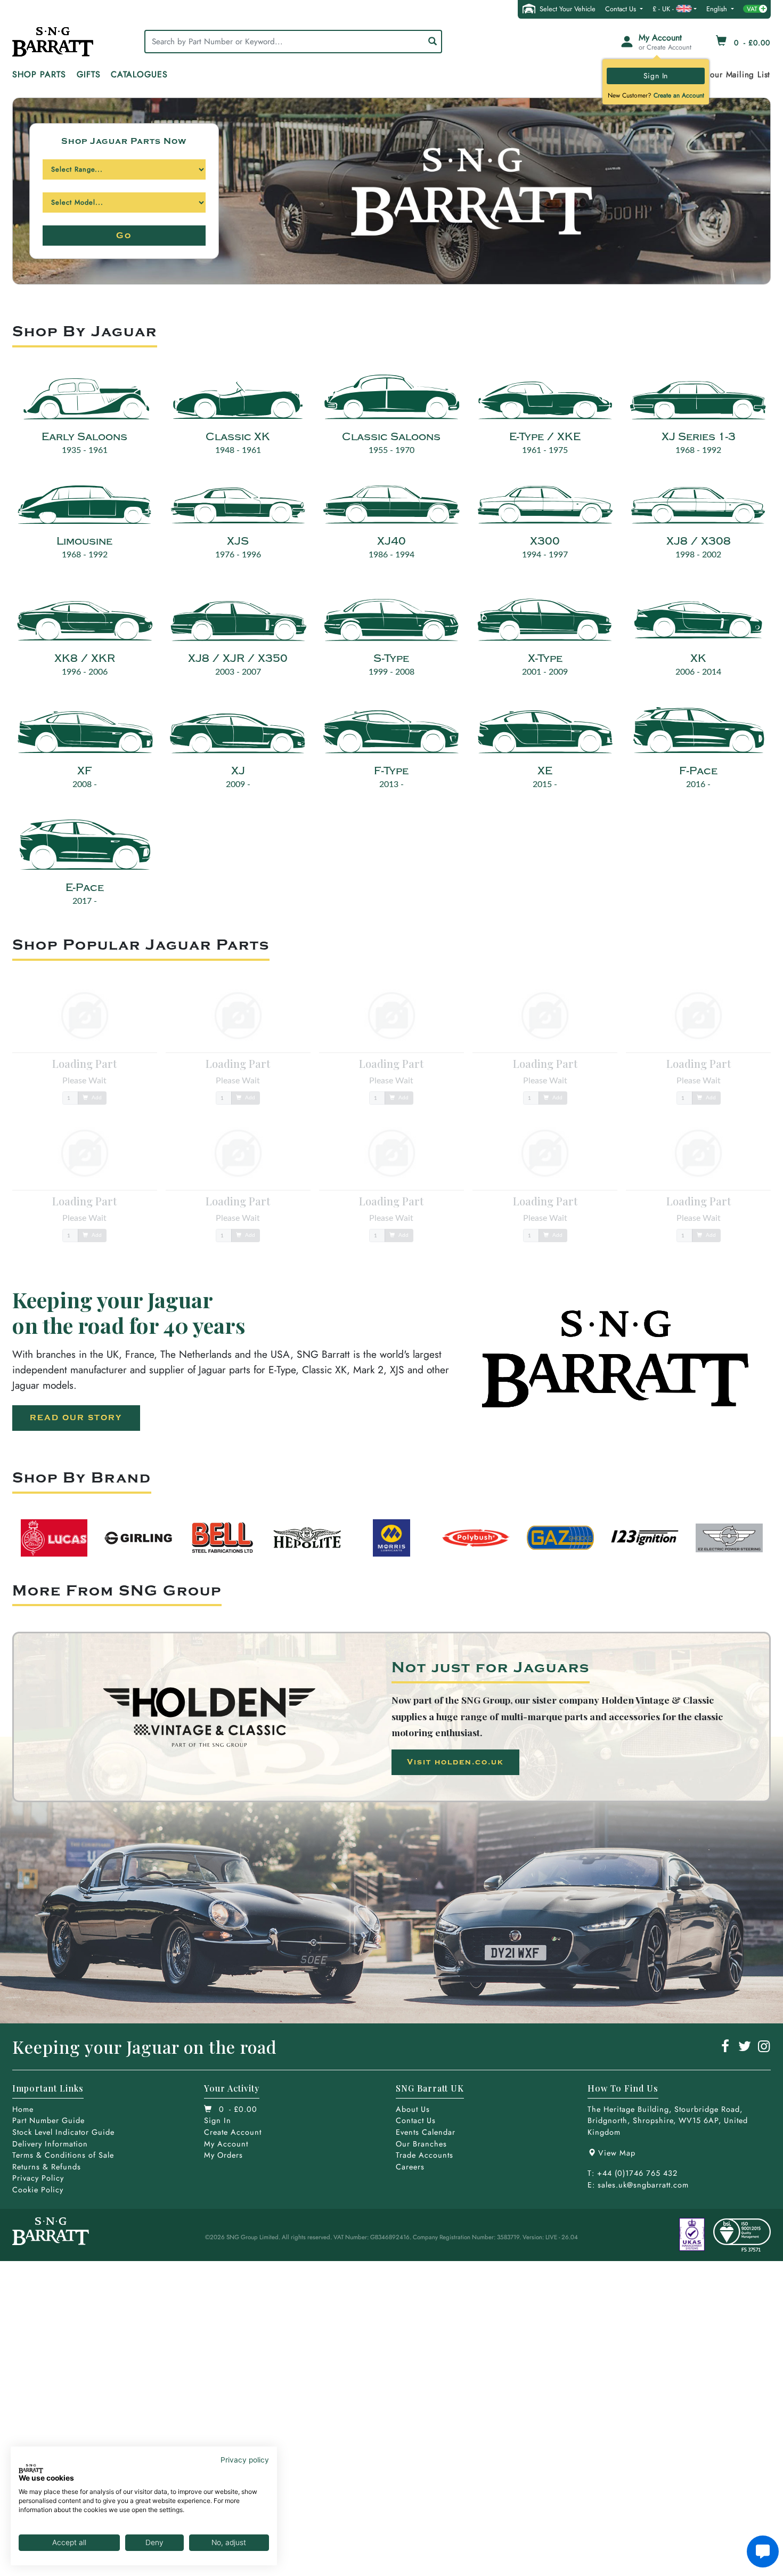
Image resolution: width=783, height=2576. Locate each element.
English (718, 9)
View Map (617, 2153)
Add (96, 1098)
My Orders (223, 2155)
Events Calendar (426, 2132)
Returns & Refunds (47, 2167)
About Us (413, 2109)
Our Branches (421, 2144)
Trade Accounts (425, 2155)
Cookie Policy (38, 2190)
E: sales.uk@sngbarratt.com (638, 2185)
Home (23, 2109)
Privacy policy (245, 2460)
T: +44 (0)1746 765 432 (633, 2173)
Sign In (656, 76)
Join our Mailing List (731, 75)
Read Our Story (76, 1418)
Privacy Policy (38, 2178)
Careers (410, 2167)
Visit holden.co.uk (455, 1762)
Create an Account (679, 95)
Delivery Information (50, 2144)
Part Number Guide (48, 2120)
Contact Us (622, 9)
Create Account (233, 2132)
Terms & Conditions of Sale (63, 2155)
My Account (226, 2144)
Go (124, 236)
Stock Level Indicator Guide (63, 2132)
